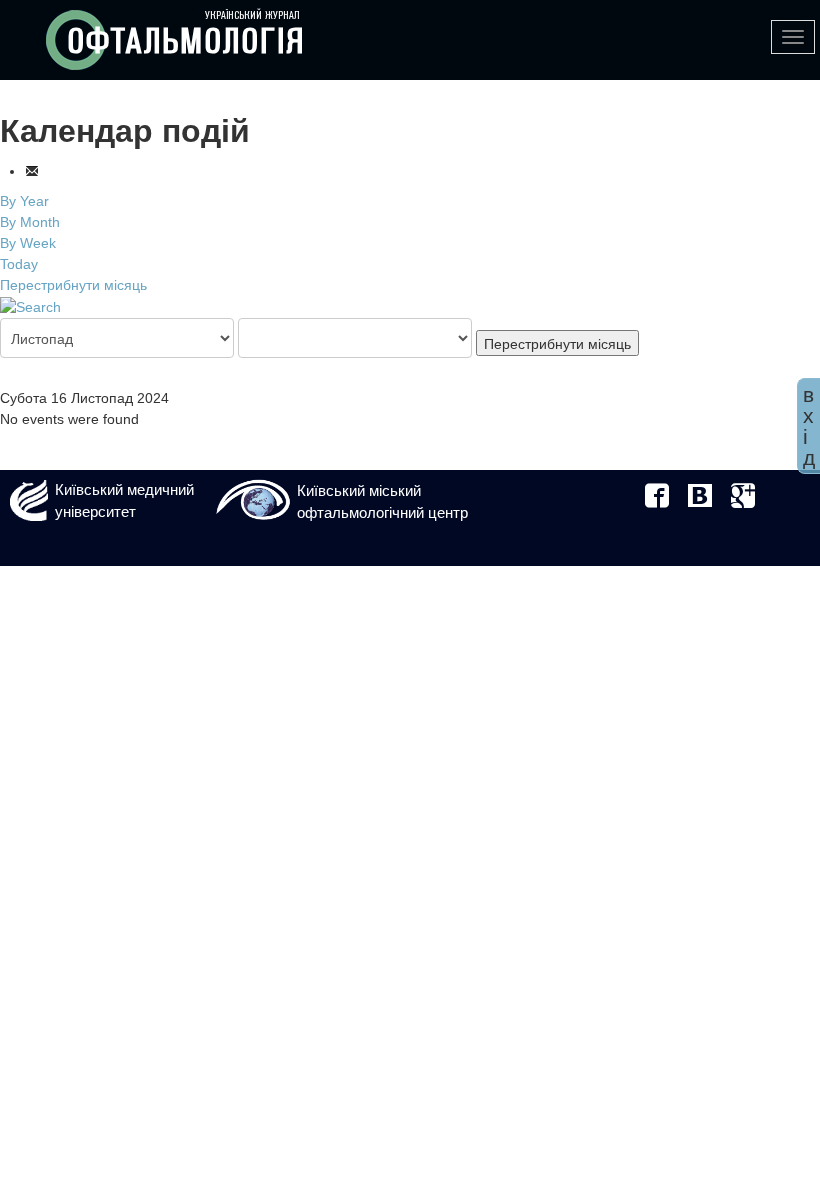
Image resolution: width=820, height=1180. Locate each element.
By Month (30, 222)
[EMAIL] (32, 171)
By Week (28, 243)
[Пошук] (30, 306)
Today (19, 264)
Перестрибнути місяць (73, 285)
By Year (24, 201)
